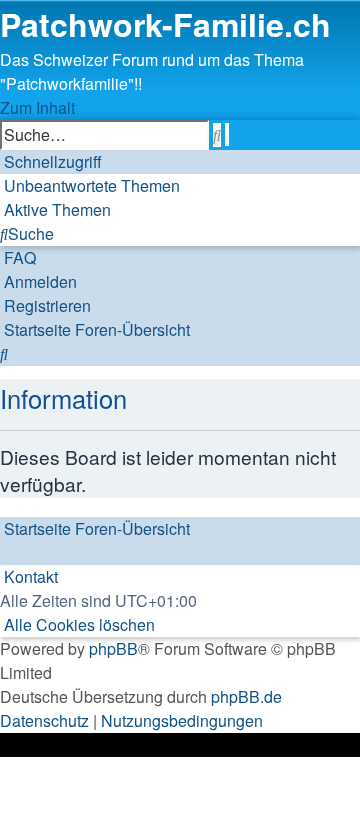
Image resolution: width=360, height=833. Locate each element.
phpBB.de (246, 696)
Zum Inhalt (37, 107)
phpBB (113, 648)
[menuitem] (90, 185)
